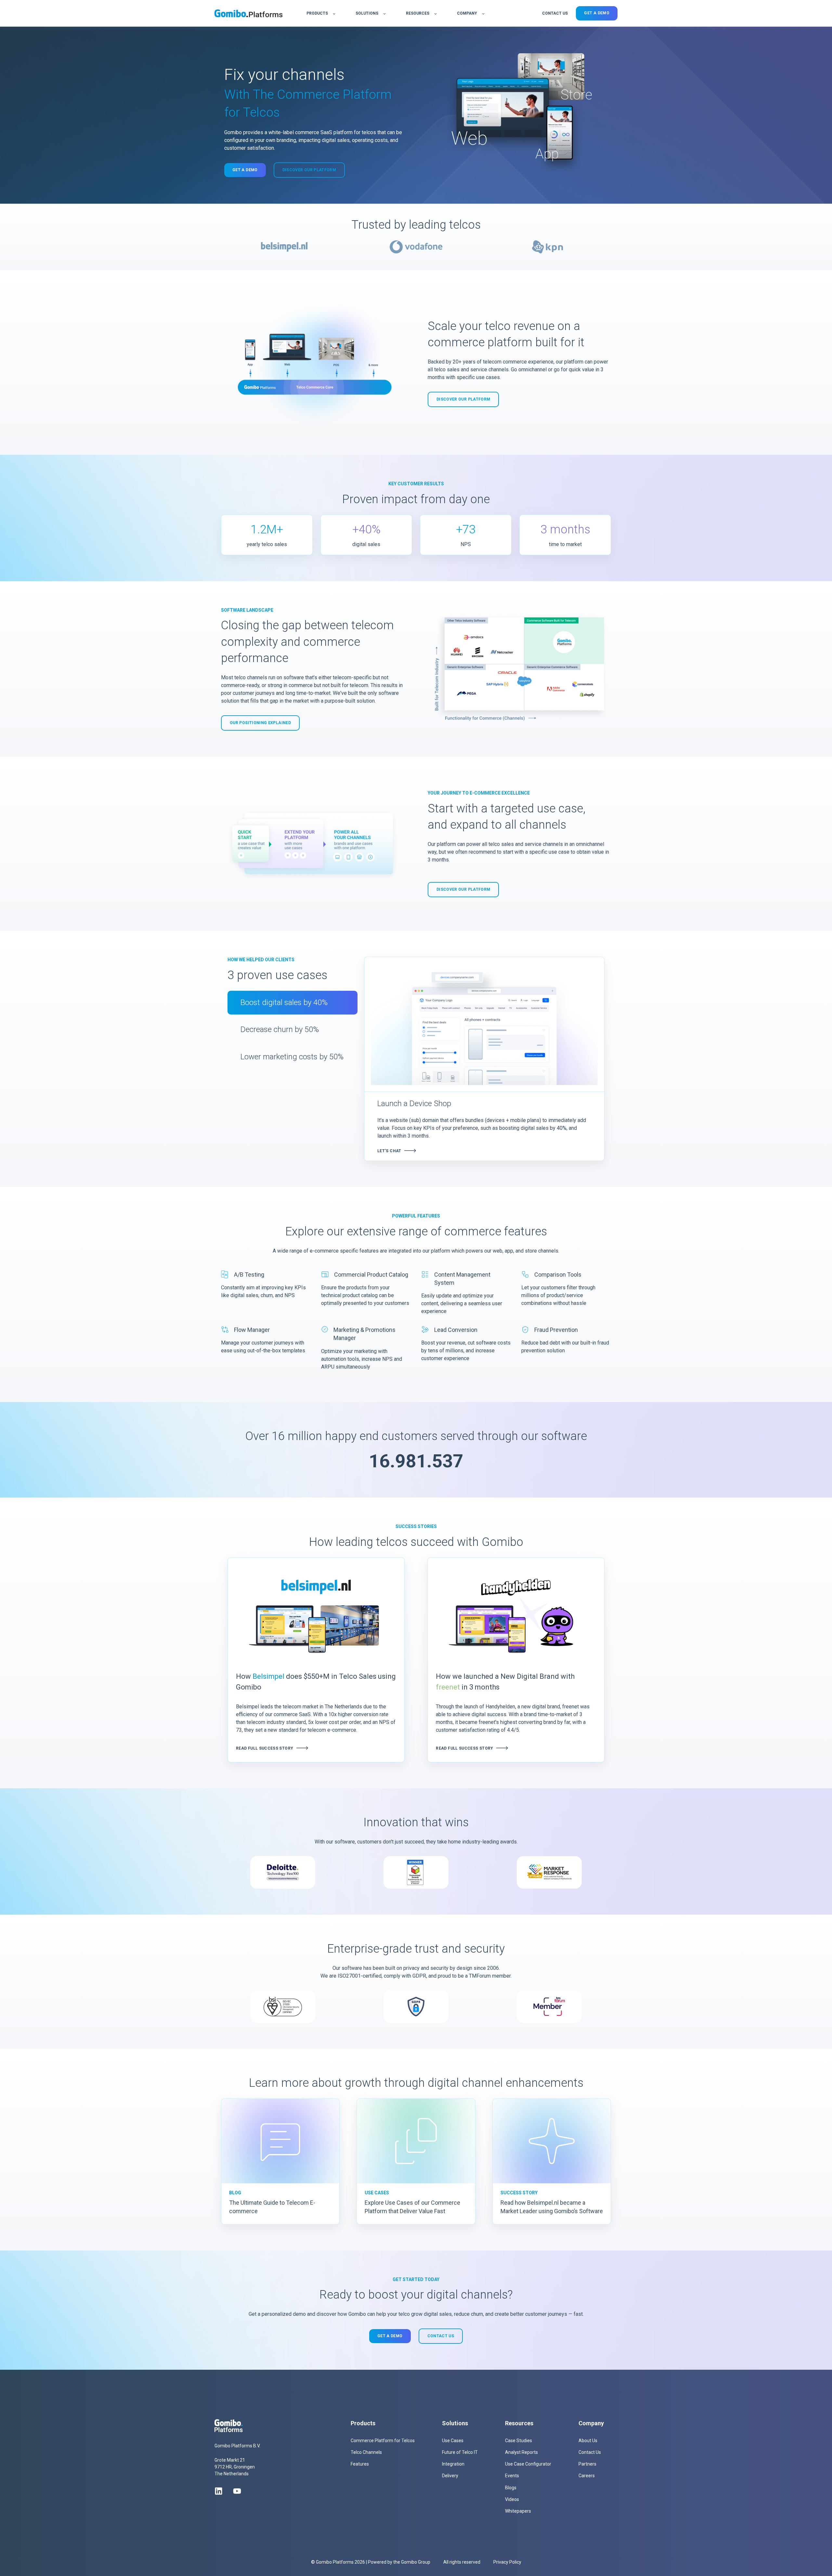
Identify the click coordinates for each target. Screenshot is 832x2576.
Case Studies (519, 2441)
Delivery (450, 2476)
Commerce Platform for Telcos (383, 2441)
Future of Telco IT (460, 2452)
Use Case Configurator (528, 2464)
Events (512, 2476)
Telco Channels (366, 2452)
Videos (512, 2499)
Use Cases (453, 2441)
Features (360, 2464)
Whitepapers (518, 2511)
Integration (453, 2464)
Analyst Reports (521, 2452)
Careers (587, 2476)
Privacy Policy (507, 2562)
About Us (588, 2441)
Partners (587, 2464)
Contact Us (590, 2452)
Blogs (511, 2488)
